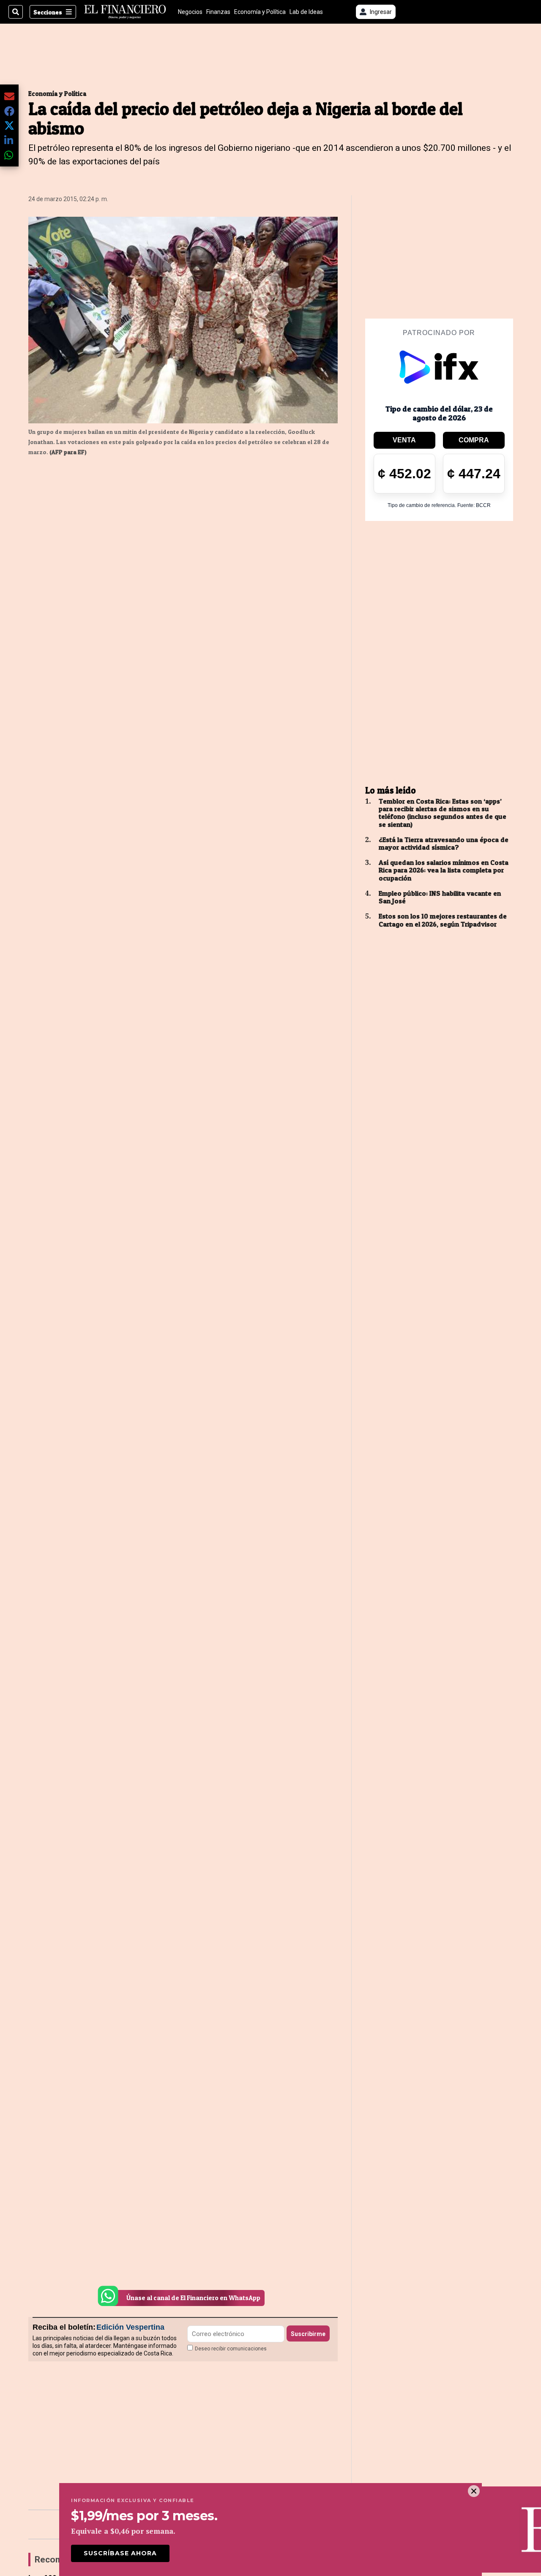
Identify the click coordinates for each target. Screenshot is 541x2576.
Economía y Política (260, 12)
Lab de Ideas (306, 12)
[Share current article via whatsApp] (9, 155)
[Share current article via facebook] (9, 111)
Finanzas (218, 12)
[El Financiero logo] (125, 12)
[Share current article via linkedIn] (9, 140)
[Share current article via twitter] (9, 126)
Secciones (48, 12)
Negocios (190, 12)
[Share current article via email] (9, 96)
